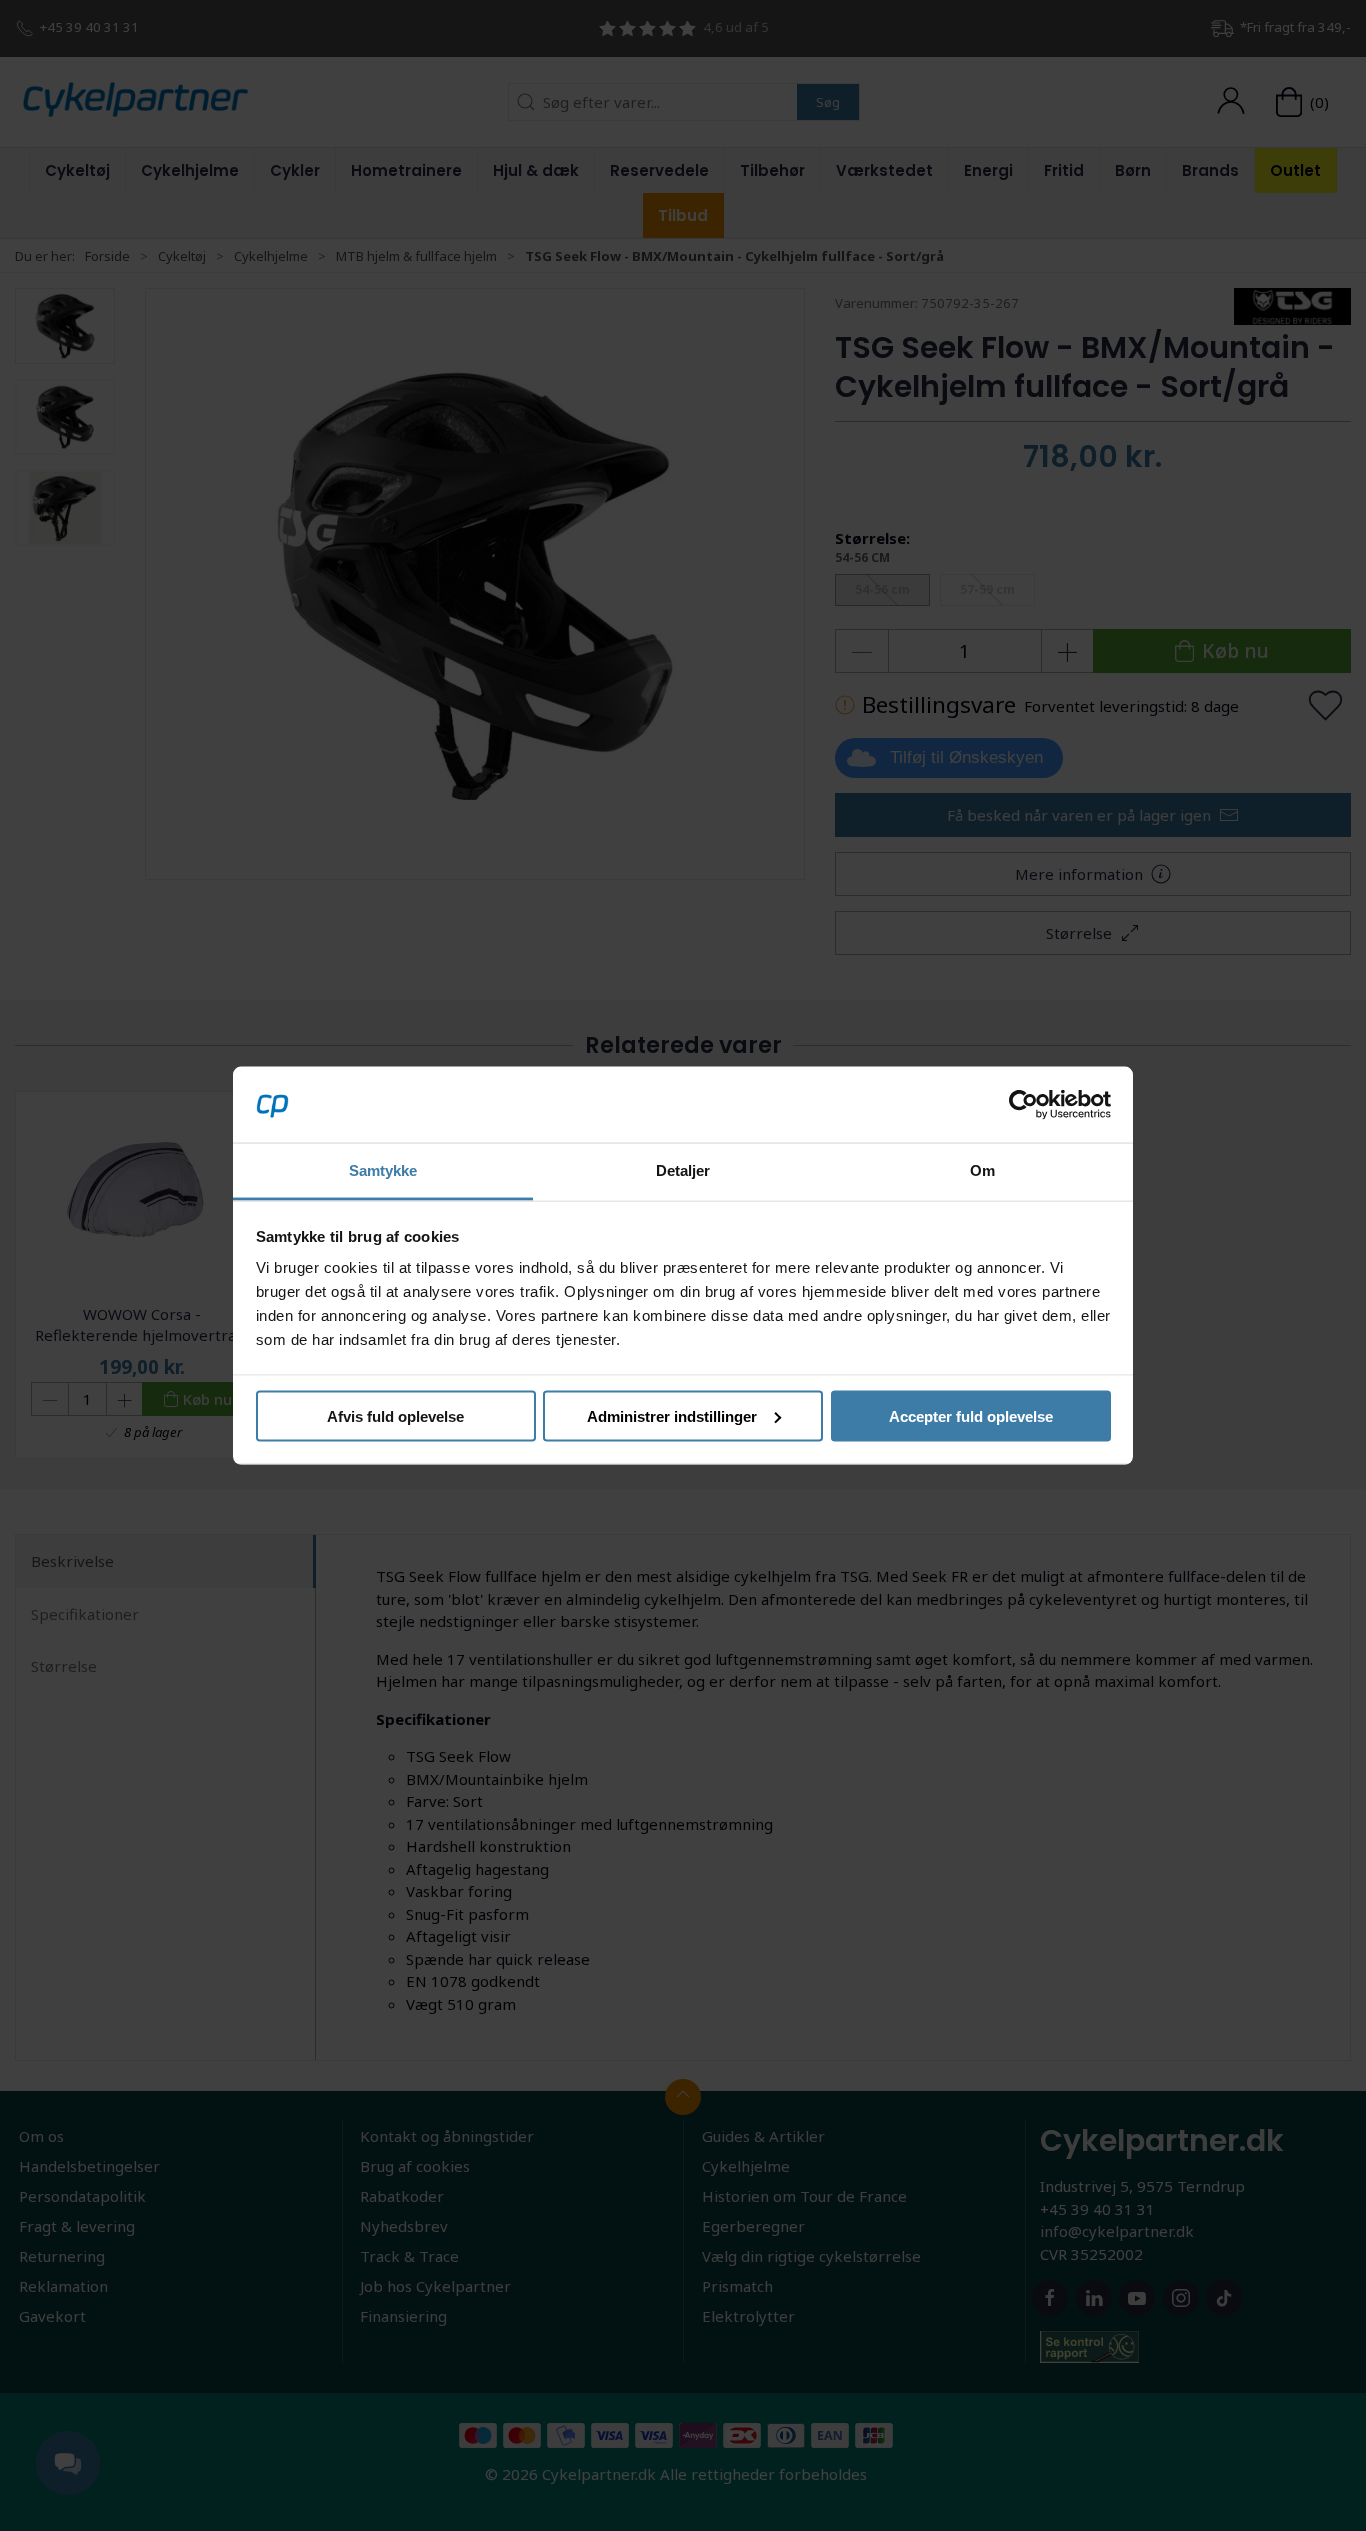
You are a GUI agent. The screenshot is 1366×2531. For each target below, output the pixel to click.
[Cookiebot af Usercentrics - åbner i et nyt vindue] (1023, 1104)
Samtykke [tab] (383, 1170)
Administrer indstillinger (672, 1415)
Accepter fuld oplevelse (971, 1415)
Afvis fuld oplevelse (395, 1415)
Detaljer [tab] (683, 1170)
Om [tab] (982, 1170)
